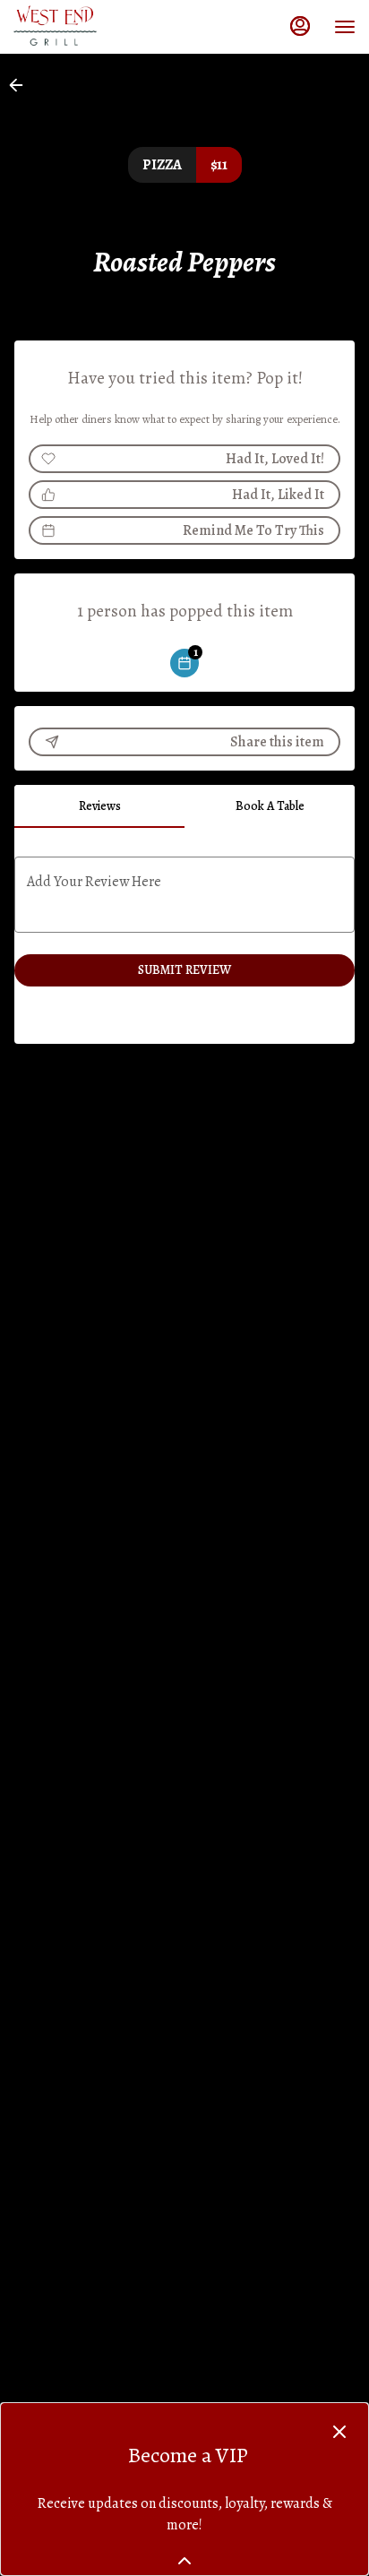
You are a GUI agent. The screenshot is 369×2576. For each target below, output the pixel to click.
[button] (21, 85)
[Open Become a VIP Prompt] (184, 2561)
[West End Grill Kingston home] (94, 27)
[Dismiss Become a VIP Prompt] (339, 2432)
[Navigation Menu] (345, 27)
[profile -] (300, 26)
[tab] (99, 806)
